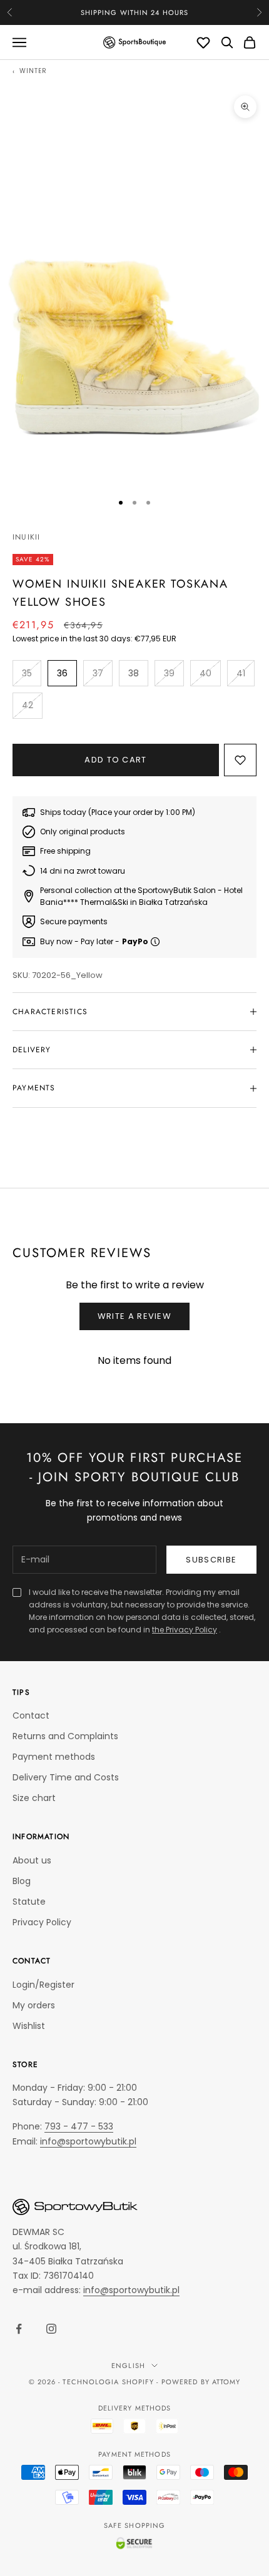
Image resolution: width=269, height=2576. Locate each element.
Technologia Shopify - (110, 2382)
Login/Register (43, 1985)
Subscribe (211, 1560)
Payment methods (54, 1757)
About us (32, 1860)
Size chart (34, 1798)
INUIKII (26, 537)
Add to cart (115, 760)
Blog (22, 1881)
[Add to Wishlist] (240, 760)
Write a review (134, 1316)
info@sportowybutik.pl (88, 2141)
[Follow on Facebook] (19, 2329)
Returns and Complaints (65, 1736)
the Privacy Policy (185, 1630)
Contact (31, 1715)
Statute (29, 1902)
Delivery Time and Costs (66, 1777)
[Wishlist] (203, 42)
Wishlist (29, 2026)
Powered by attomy (201, 2382)
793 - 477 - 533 (79, 2126)
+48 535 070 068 (153, 12)
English (128, 2366)
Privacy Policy (42, 1922)
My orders (34, 2005)
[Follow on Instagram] (51, 2329)
